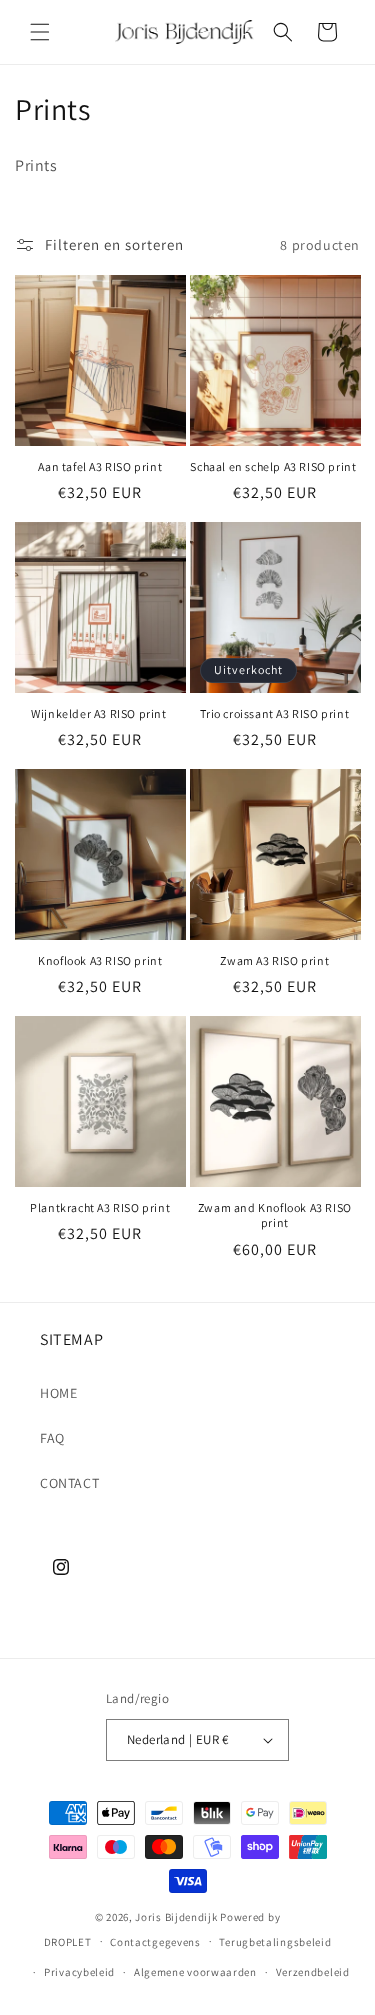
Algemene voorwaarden (195, 1972)
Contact (69, 1483)
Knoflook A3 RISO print (100, 960)
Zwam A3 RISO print (274, 960)
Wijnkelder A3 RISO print (100, 713)
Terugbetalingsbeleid (275, 1942)
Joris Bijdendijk (176, 1917)
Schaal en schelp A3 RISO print (274, 466)
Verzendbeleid (313, 1972)
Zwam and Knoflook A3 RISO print (275, 1215)
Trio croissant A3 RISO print (274, 713)
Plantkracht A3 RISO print (100, 1207)
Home (58, 1393)
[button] (40, 32)
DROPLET (68, 1941)
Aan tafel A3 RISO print (100, 466)
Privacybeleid (79, 1972)
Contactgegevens (155, 1942)
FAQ (52, 1438)
